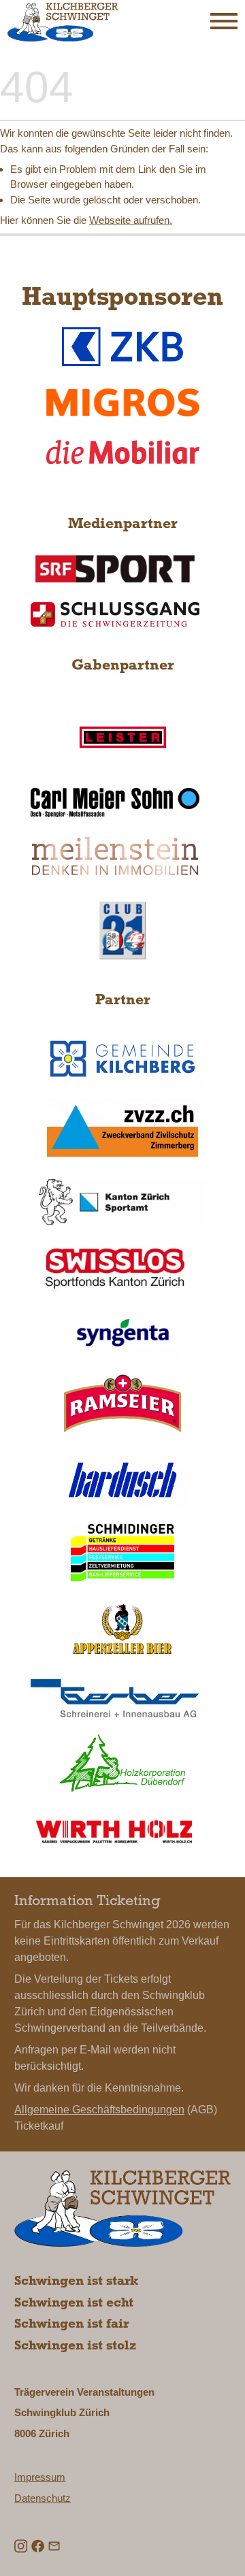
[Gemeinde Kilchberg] (123, 1059)
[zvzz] (122, 1127)
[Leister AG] (123, 737)
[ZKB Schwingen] (123, 346)
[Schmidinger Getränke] (123, 1553)
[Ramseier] (123, 1403)
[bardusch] (123, 1480)
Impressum (40, 2477)
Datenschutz (43, 2498)
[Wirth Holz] (115, 1832)
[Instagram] (21, 2545)
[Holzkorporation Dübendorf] (123, 1763)
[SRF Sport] (115, 568)
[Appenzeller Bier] (123, 1629)
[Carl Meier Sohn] (115, 802)
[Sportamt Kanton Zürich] (122, 1202)
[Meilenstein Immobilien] (115, 856)
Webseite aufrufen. (131, 220)
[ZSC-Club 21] (123, 930)
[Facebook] (38, 2545)
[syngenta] (123, 1334)
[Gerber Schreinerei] (115, 1698)
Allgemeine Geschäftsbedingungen (99, 2110)
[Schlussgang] (115, 615)
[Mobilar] (123, 452)
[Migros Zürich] (123, 402)
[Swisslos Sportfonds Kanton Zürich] (115, 1268)
